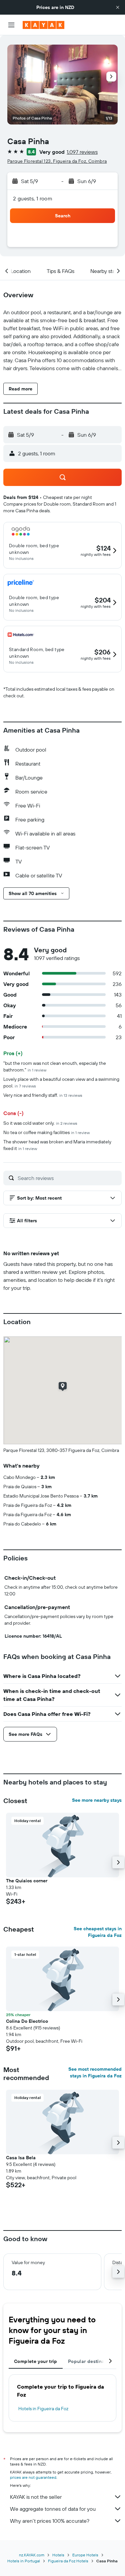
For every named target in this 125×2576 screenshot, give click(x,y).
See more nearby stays (97, 1800)
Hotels (58, 2555)
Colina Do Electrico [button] (27, 2021)
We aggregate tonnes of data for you (53, 2509)
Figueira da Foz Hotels (68, 2561)
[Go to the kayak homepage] (43, 25)
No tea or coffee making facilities (46, 1132)
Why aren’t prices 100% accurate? (50, 2521)
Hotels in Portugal (24, 2561)
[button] (118, 7)
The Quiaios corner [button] (27, 1881)
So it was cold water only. (40, 1123)
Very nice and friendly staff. (43, 1095)
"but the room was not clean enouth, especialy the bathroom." (55, 1066)
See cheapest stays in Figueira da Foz (98, 1932)
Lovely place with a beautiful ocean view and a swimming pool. (61, 1082)
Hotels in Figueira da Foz (43, 2409)
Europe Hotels (85, 2555)
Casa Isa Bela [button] (21, 2158)
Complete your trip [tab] (36, 2361)
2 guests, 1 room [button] (33, 198)
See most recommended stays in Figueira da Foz (95, 2072)
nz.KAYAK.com (32, 2555)
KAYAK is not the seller (36, 2497)
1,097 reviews (82, 152)
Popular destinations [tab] (92, 2361)
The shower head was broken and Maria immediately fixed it (57, 1145)
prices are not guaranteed (33, 2477)
